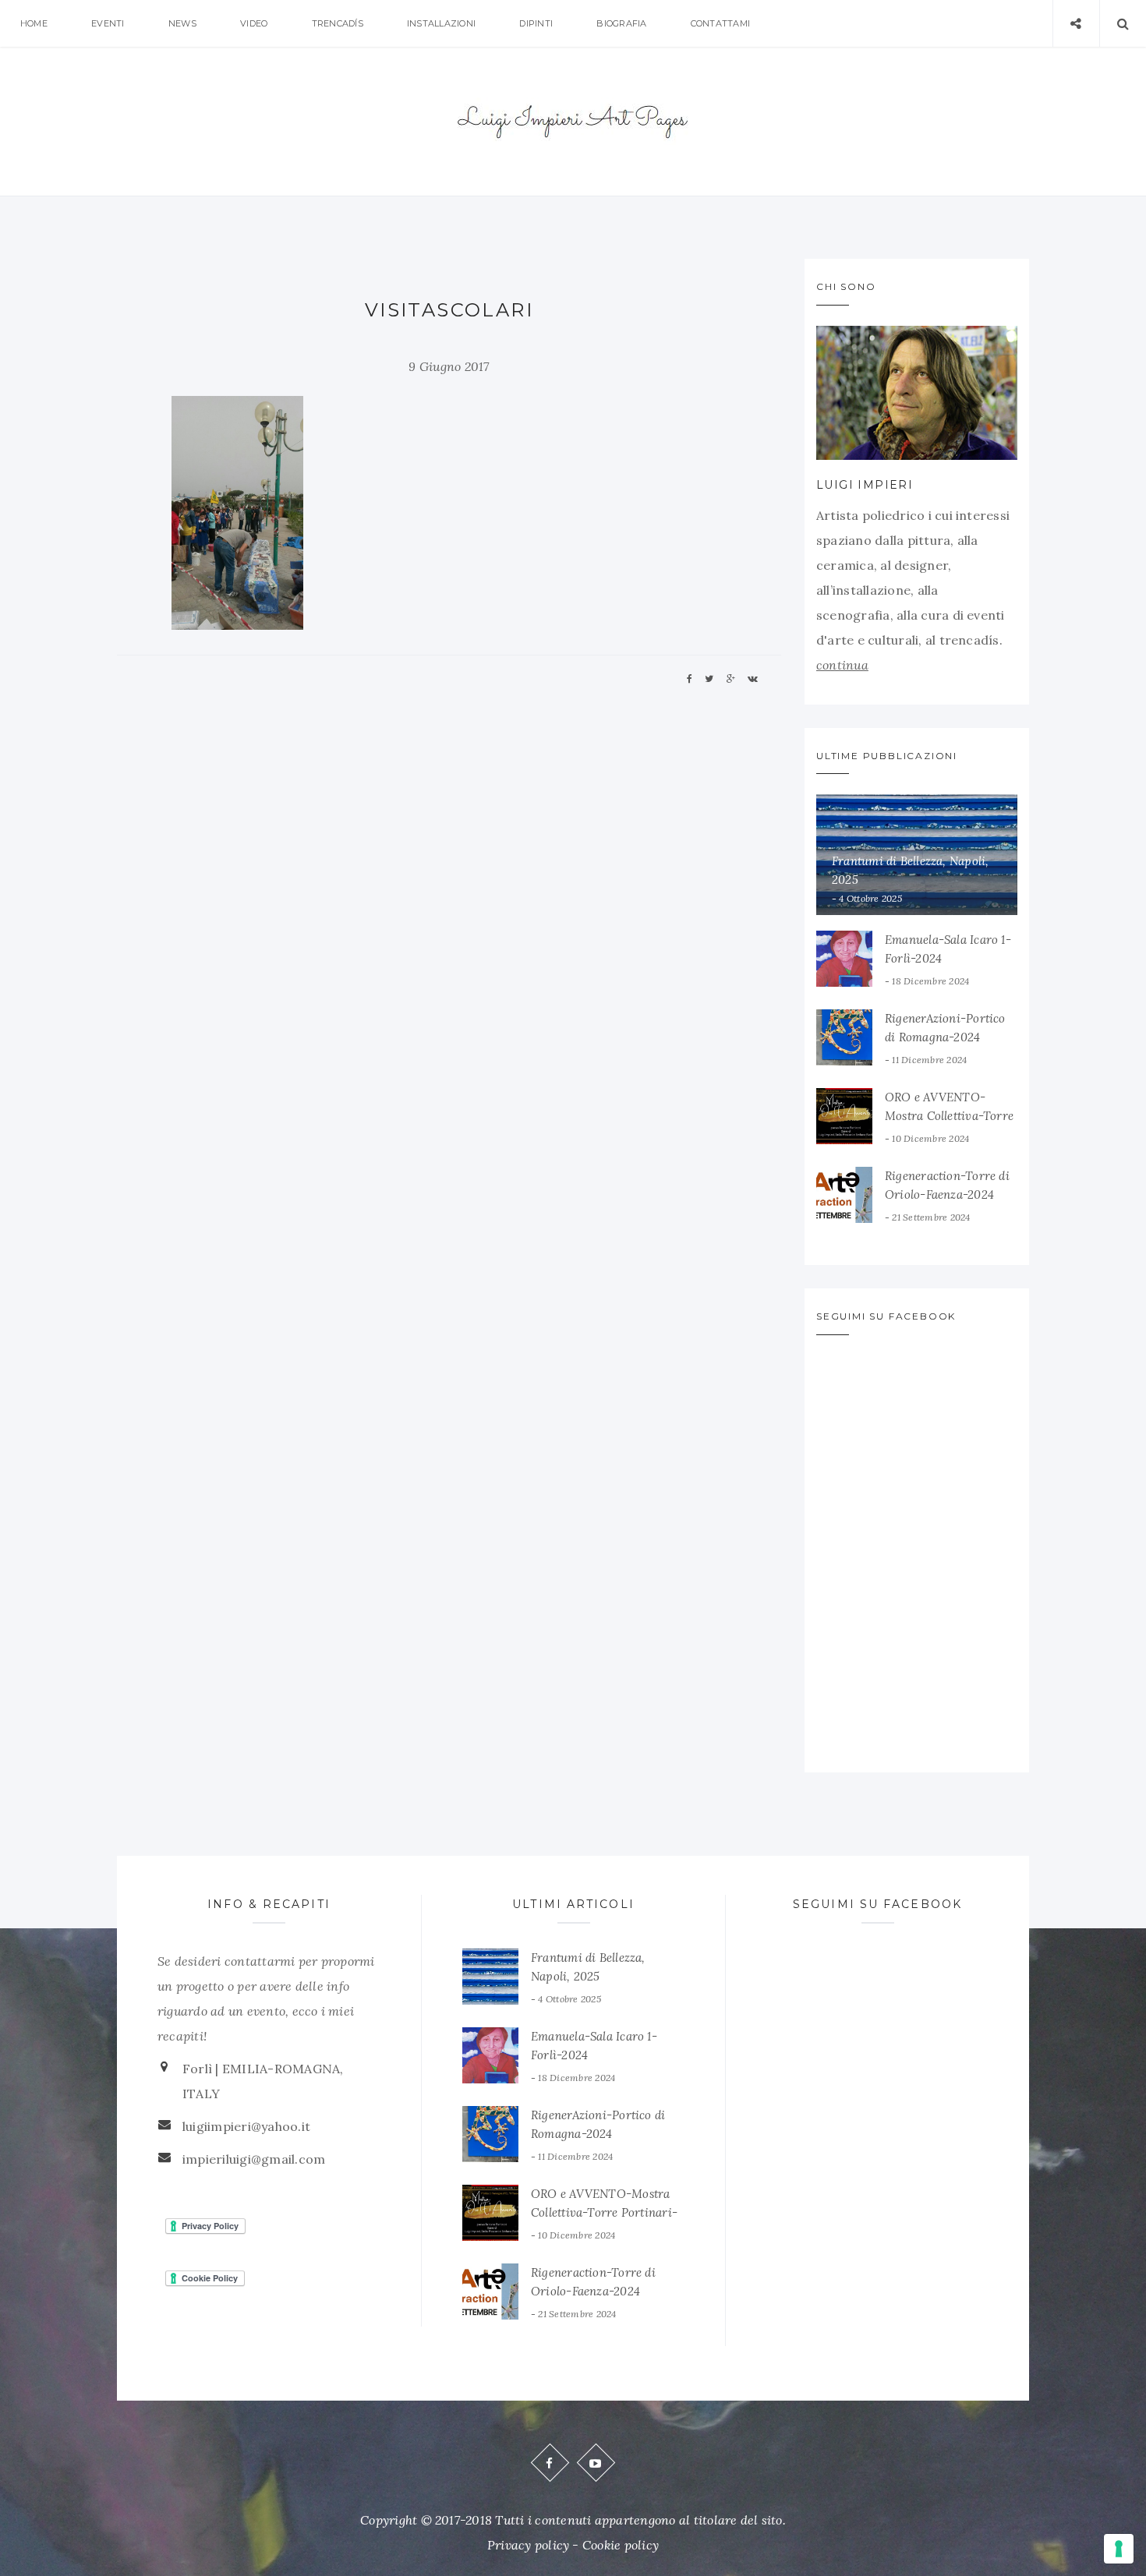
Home (34, 23)
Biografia (621, 23)
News (182, 23)
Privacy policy (528, 2545)
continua (842, 665)
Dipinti (536, 23)
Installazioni (441, 23)
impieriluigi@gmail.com (254, 2159)
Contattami (720, 23)
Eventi (108, 23)
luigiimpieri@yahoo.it (246, 2126)
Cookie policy (621, 2545)
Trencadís (338, 23)
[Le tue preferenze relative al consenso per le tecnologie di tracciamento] (1119, 2549)
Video (254, 23)
